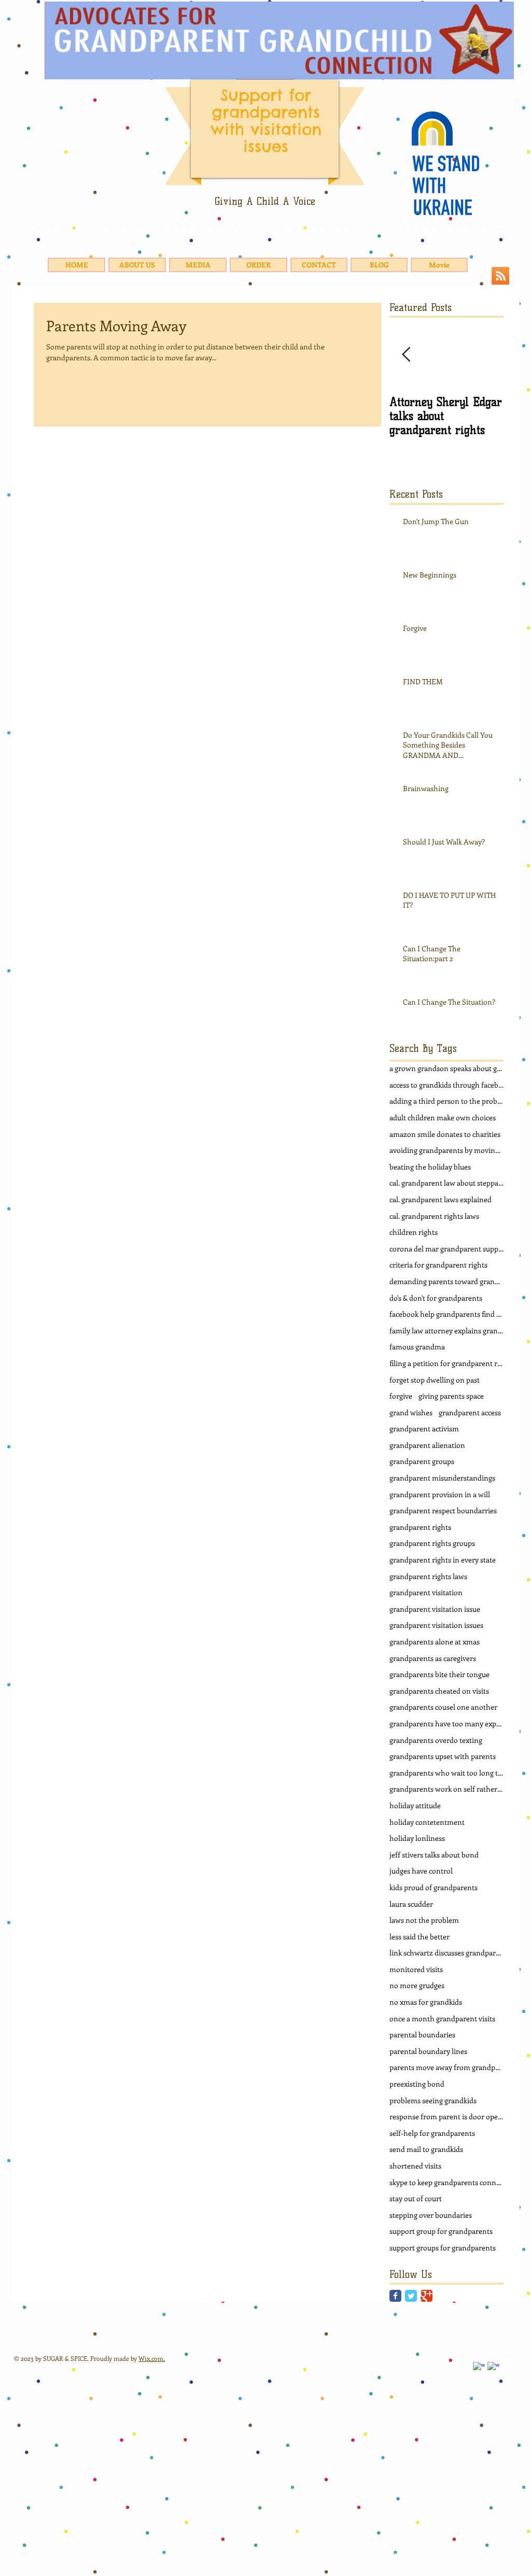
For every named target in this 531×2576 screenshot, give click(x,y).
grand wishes (411, 1412)
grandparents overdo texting (436, 1740)
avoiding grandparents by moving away (446, 1150)
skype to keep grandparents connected (446, 2182)
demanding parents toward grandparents (446, 1281)
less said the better (420, 1937)
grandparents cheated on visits (439, 1691)
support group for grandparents (441, 2231)
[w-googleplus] (493, 2368)
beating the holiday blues (430, 1167)
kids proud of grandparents (434, 1887)
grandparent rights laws (428, 1576)
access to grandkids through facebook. (446, 1085)
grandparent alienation (427, 1445)
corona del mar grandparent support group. (446, 1249)
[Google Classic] (427, 2296)
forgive (401, 1396)
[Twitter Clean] (508, 2361)
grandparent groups (422, 1461)
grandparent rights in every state (443, 1560)
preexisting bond (417, 2084)
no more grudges (417, 1985)
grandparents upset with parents (443, 1756)
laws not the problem (424, 1920)
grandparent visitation (426, 1592)
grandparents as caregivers (433, 1658)
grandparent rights (420, 1527)
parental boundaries (422, 2035)
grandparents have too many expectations (446, 1723)
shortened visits (415, 2166)
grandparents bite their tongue (439, 1674)
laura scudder (411, 1904)
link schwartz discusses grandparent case (446, 1953)
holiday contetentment (427, 1822)
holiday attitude (415, 1805)
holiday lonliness (417, 1838)
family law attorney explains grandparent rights (446, 1331)
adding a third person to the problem (446, 1101)
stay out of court (416, 2198)
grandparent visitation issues (436, 1625)
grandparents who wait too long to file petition (446, 1773)
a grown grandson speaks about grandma (446, 1068)
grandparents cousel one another (443, 1707)
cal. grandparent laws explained (441, 1199)
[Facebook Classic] (395, 2296)
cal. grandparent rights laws (434, 1216)
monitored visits (416, 1969)
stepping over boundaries (431, 2215)
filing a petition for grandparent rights (446, 1363)
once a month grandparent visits (442, 2018)
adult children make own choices (443, 1117)
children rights (414, 1232)
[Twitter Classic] (411, 2296)
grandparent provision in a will (440, 1494)
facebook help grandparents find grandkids (446, 1314)
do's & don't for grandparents (436, 1298)
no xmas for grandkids (426, 2002)
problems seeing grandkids (433, 2100)
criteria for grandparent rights (438, 1265)
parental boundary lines (428, 2051)
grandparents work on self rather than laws (446, 1789)
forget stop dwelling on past (435, 1380)
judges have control (421, 1871)
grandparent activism (424, 1428)
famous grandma (417, 1347)
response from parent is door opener (446, 2116)
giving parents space (451, 1396)
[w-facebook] (479, 2368)
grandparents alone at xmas (435, 1642)
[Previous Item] (406, 355)
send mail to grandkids (426, 2149)
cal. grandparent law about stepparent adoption (446, 1183)
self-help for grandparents (432, 2133)
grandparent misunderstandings (442, 1478)
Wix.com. (152, 2358)
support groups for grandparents (443, 2248)
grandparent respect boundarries (443, 1510)
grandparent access (470, 1412)
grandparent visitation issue (435, 1609)
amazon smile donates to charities (445, 1134)
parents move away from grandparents (446, 2067)
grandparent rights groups (432, 1543)
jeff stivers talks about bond (434, 1855)
